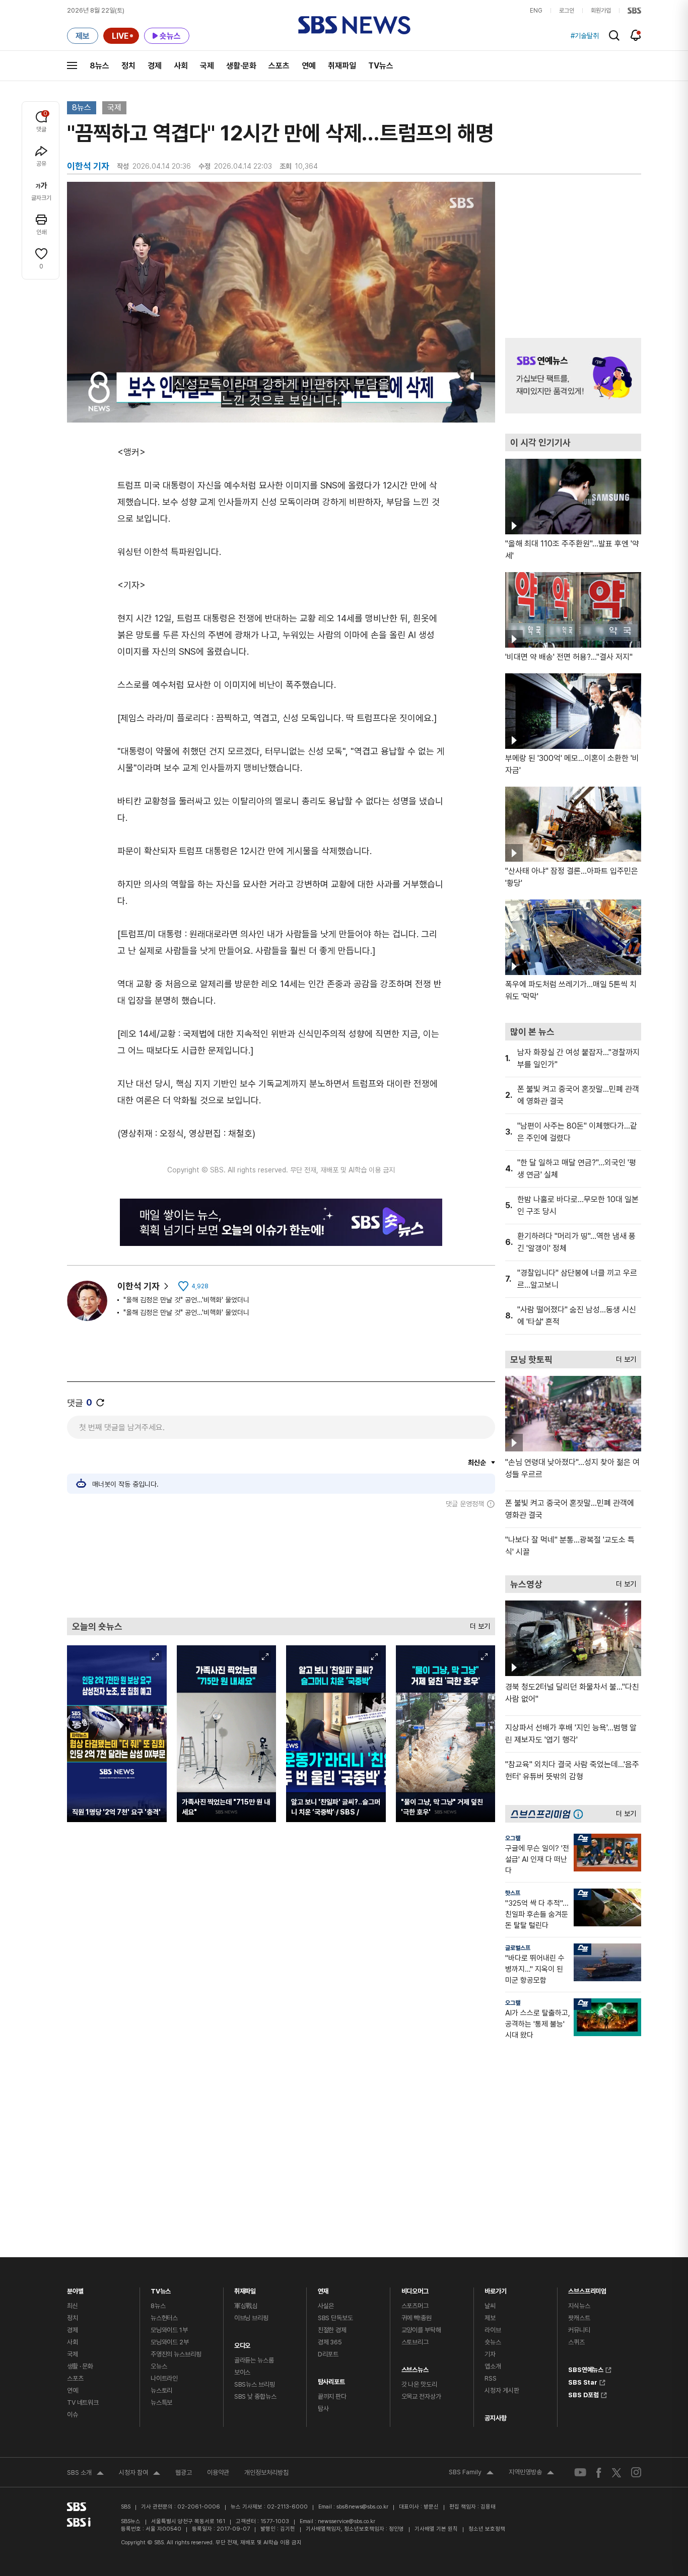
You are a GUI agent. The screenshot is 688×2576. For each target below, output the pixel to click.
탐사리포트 (331, 2379)
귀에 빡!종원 (417, 2318)
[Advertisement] (281, 1563)
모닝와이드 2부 (170, 2342)
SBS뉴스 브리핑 (255, 2384)
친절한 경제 (332, 2330)
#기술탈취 (585, 36)
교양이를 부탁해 (421, 2330)
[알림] (636, 35)
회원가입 (601, 11)
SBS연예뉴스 (586, 2369)
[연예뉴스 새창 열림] (573, 376)
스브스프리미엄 (587, 2289)
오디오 (243, 2343)
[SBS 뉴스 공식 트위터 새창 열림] (616, 2472)
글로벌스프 (518, 1948)
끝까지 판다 (332, 2396)
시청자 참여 (140, 2474)
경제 (155, 66)
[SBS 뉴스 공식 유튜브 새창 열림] (580, 2473)
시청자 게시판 (502, 2390)
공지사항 (495, 2418)
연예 (309, 66)
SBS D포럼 (583, 2394)
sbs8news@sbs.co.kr (362, 2507)
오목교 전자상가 (421, 2396)
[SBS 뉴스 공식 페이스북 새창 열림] (599, 2473)
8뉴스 (99, 66)
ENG (536, 11)
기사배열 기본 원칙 (436, 2529)
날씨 (490, 2306)
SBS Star (583, 2381)
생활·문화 (241, 66)
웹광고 (184, 2473)
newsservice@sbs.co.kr (347, 2521)
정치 (128, 66)
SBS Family (471, 2473)
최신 (73, 2306)
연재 (323, 2289)
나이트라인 (164, 2378)
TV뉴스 (381, 66)
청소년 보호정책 (487, 2529)
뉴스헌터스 (164, 2318)
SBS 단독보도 (335, 2318)
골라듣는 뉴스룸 (254, 2360)
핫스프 (513, 1893)
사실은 (326, 2306)
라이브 (493, 2330)
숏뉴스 (493, 2342)
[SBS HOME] (634, 11)
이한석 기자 (139, 1286)
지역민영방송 (531, 2473)
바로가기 (495, 2289)
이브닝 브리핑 (251, 2318)
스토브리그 (415, 2342)
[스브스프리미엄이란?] (581, 1814)
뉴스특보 (161, 2403)
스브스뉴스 (415, 2367)
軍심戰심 (246, 2306)
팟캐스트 (579, 2318)
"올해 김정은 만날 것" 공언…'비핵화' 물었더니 (186, 1300)
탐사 (323, 2409)
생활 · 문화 (80, 2366)
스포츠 (279, 66)
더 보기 (477, 1624)
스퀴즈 (576, 2342)
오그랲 (513, 1838)
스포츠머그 (415, 2306)
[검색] (614, 36)
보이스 (243, 2372)
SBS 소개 (85, 2474)
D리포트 (328, 2354)
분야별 (75, 2289)
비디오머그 (415, 2289)
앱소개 (493, 2366)
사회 (181, 66)
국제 (207, 66)
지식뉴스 (579, 2306)
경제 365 (330, 2342)
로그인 (567, 11)
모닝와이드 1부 (169, 2330)
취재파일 (342, 66)
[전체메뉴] (72, 65)
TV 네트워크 (83, 2403)
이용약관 (218, 2473)
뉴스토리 (161, 2390)
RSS (491, 2378)
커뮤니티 (579, 2330)
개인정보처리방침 (266, 2473)
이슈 (73, 2415)
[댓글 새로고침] (100, 1403)
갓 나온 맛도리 (419, 2384)
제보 (490, 2318)
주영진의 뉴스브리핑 (176, 2354)
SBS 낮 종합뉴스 (255, 2396)
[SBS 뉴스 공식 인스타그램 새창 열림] (636, 2472)
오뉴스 (159, 2366)
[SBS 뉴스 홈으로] (354, 25)
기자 (490, 2354)
